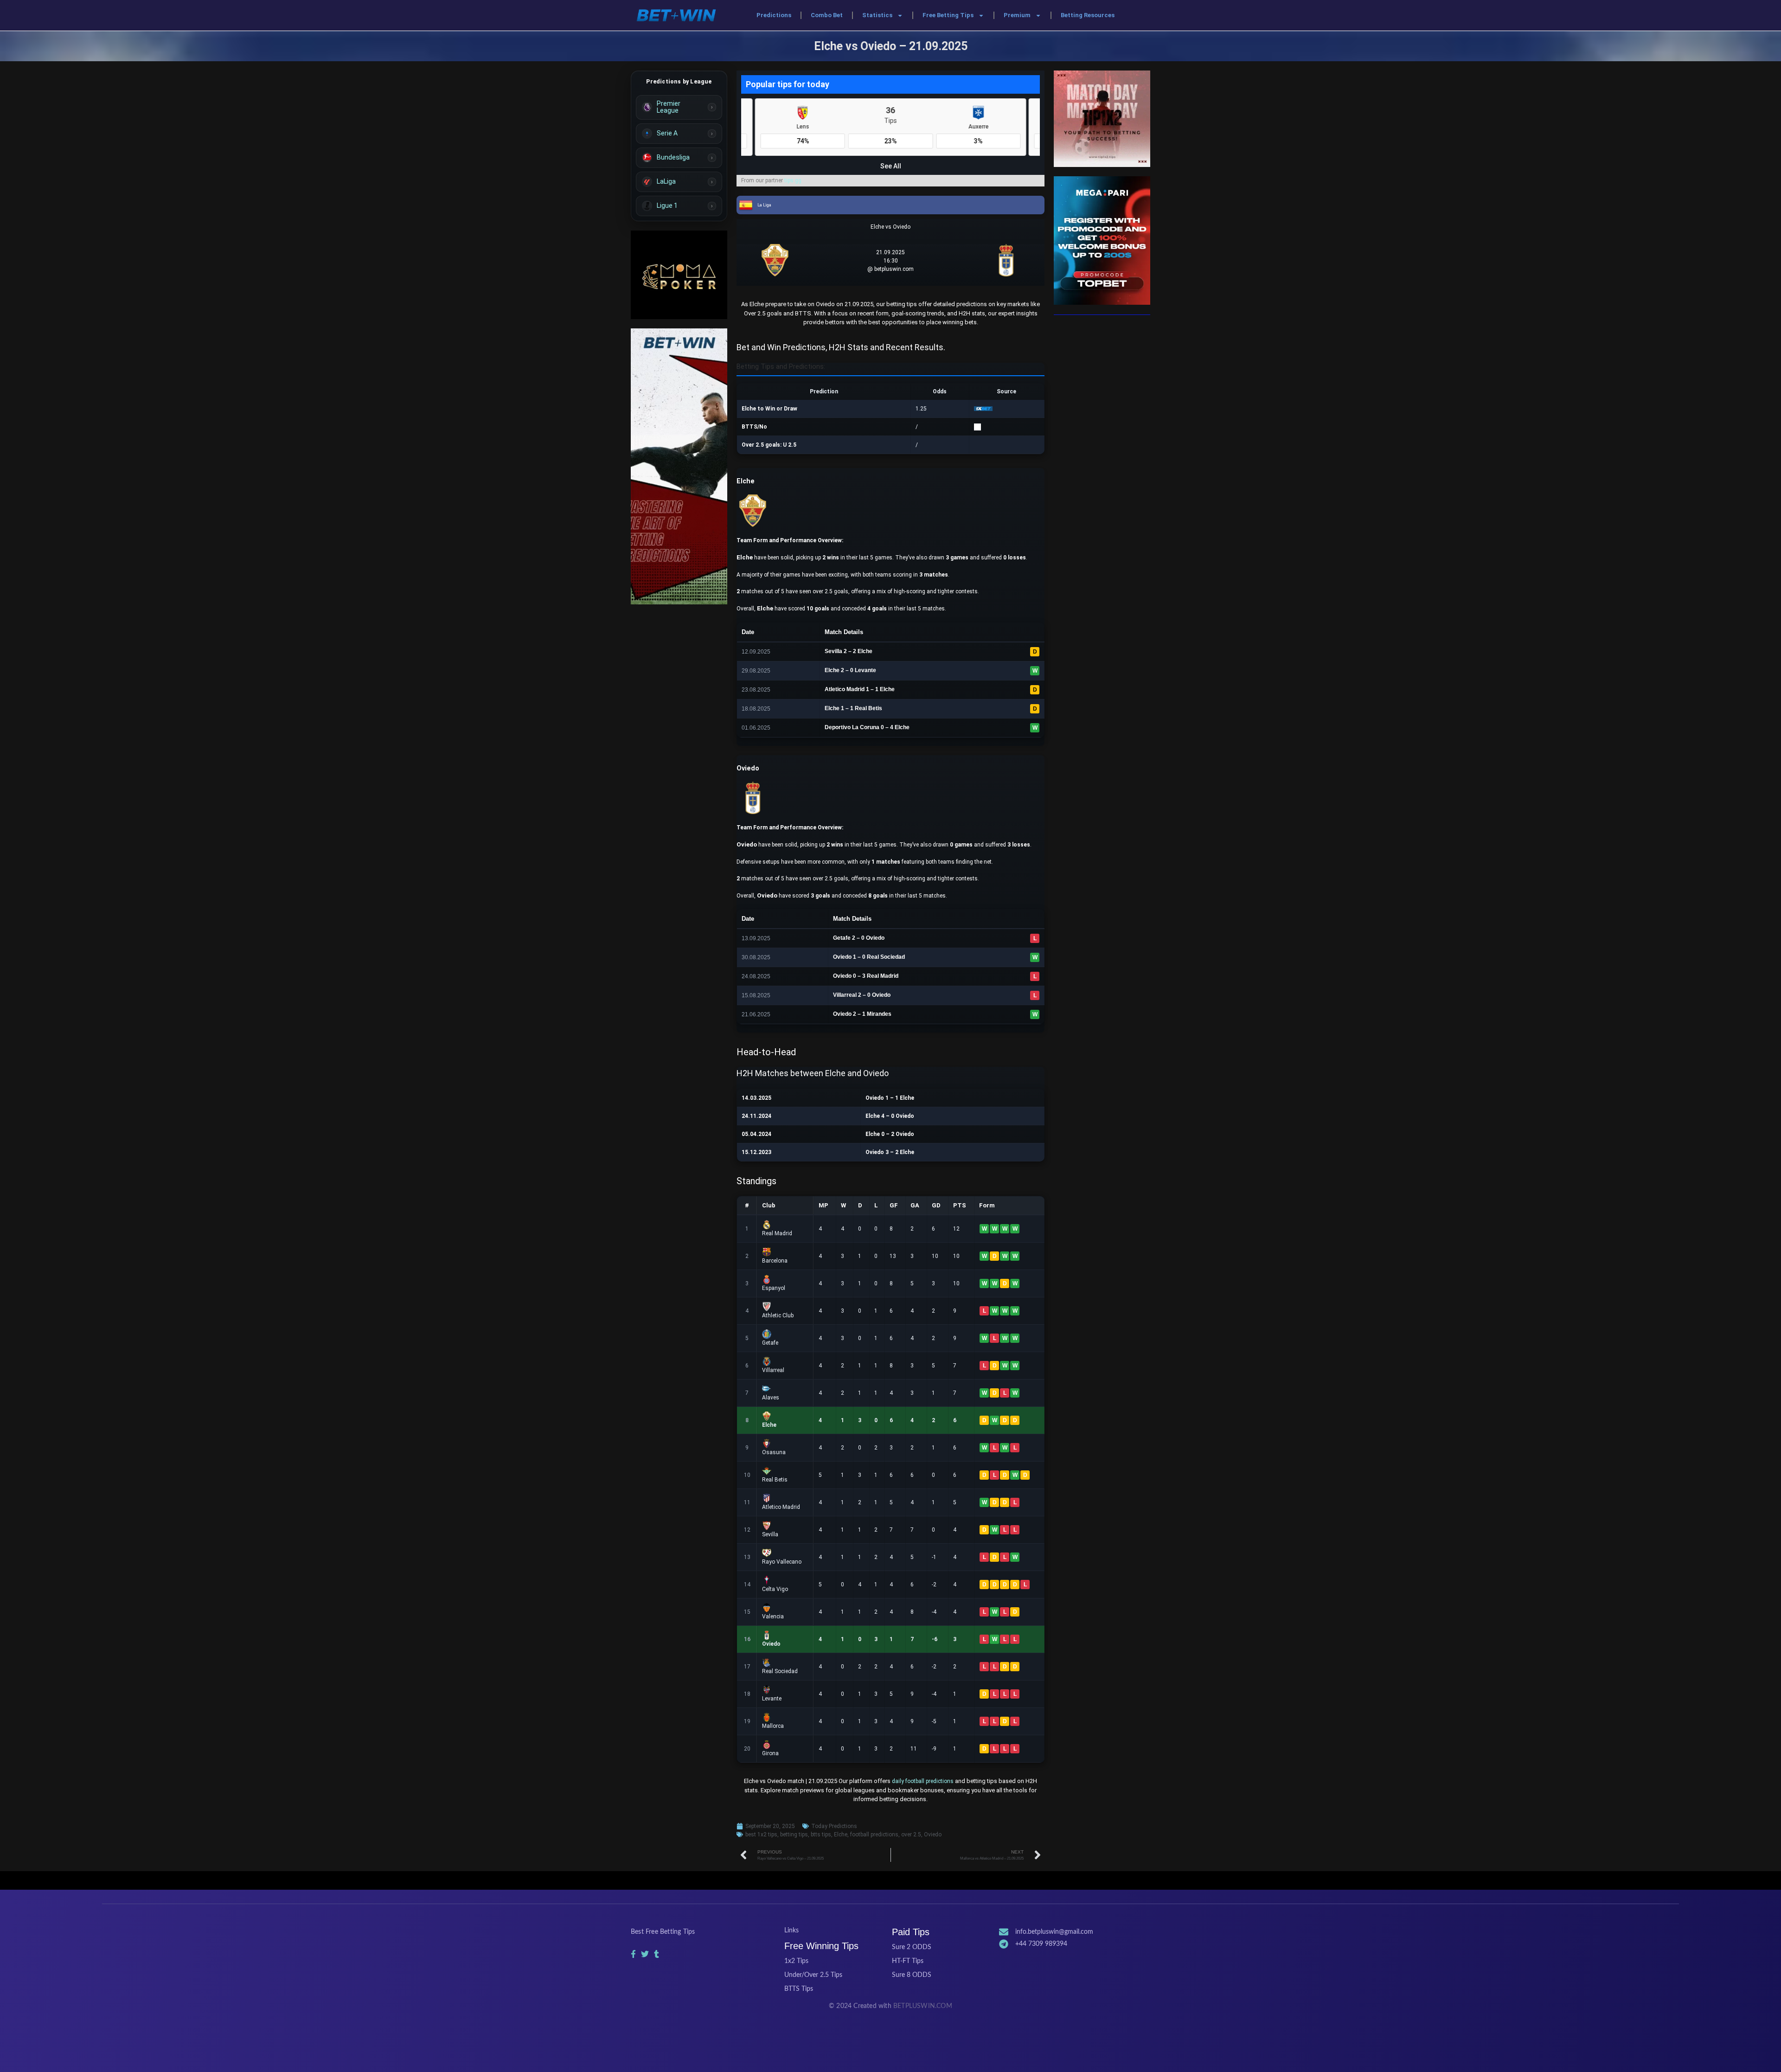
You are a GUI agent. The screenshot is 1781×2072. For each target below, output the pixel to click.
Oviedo (933, 1835)
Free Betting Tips (948, 15)
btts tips (821, 1835)
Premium (1017, 15)
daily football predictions (923, 1781)
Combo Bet (827, 15)
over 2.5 (911, 1835)
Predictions (774, 15)
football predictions (874, 1835)
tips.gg (793, 180)
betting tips (794, 1835)
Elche (841, 1835)
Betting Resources (1088, 15)
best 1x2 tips (761, 1835)
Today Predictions (834, 1826)
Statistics (877, 15)
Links (791, 1931)
